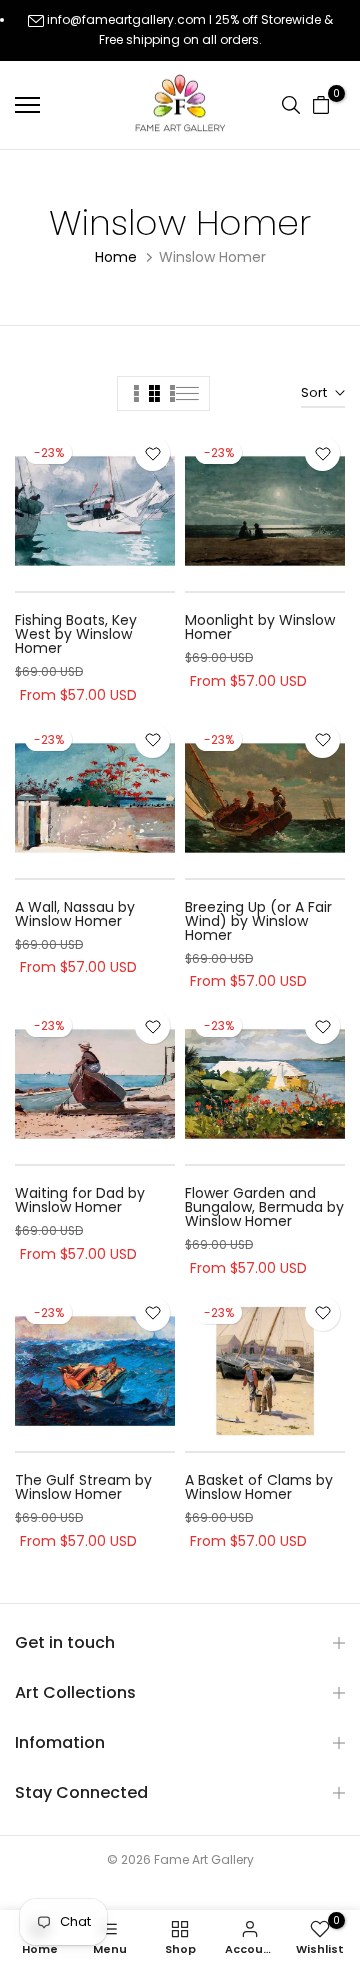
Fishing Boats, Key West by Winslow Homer (76, 634)
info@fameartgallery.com (126, 19)
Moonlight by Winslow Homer (260, 627)
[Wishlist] (152, 453)
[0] (321, 105)
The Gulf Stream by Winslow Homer (83, 1487)
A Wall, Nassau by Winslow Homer (75, 914)
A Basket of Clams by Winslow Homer (259, 1487)
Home (116, 257)
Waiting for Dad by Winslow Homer (80, 1200)
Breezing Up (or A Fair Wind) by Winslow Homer (258, 921)
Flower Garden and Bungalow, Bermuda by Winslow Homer (264, 1207)
